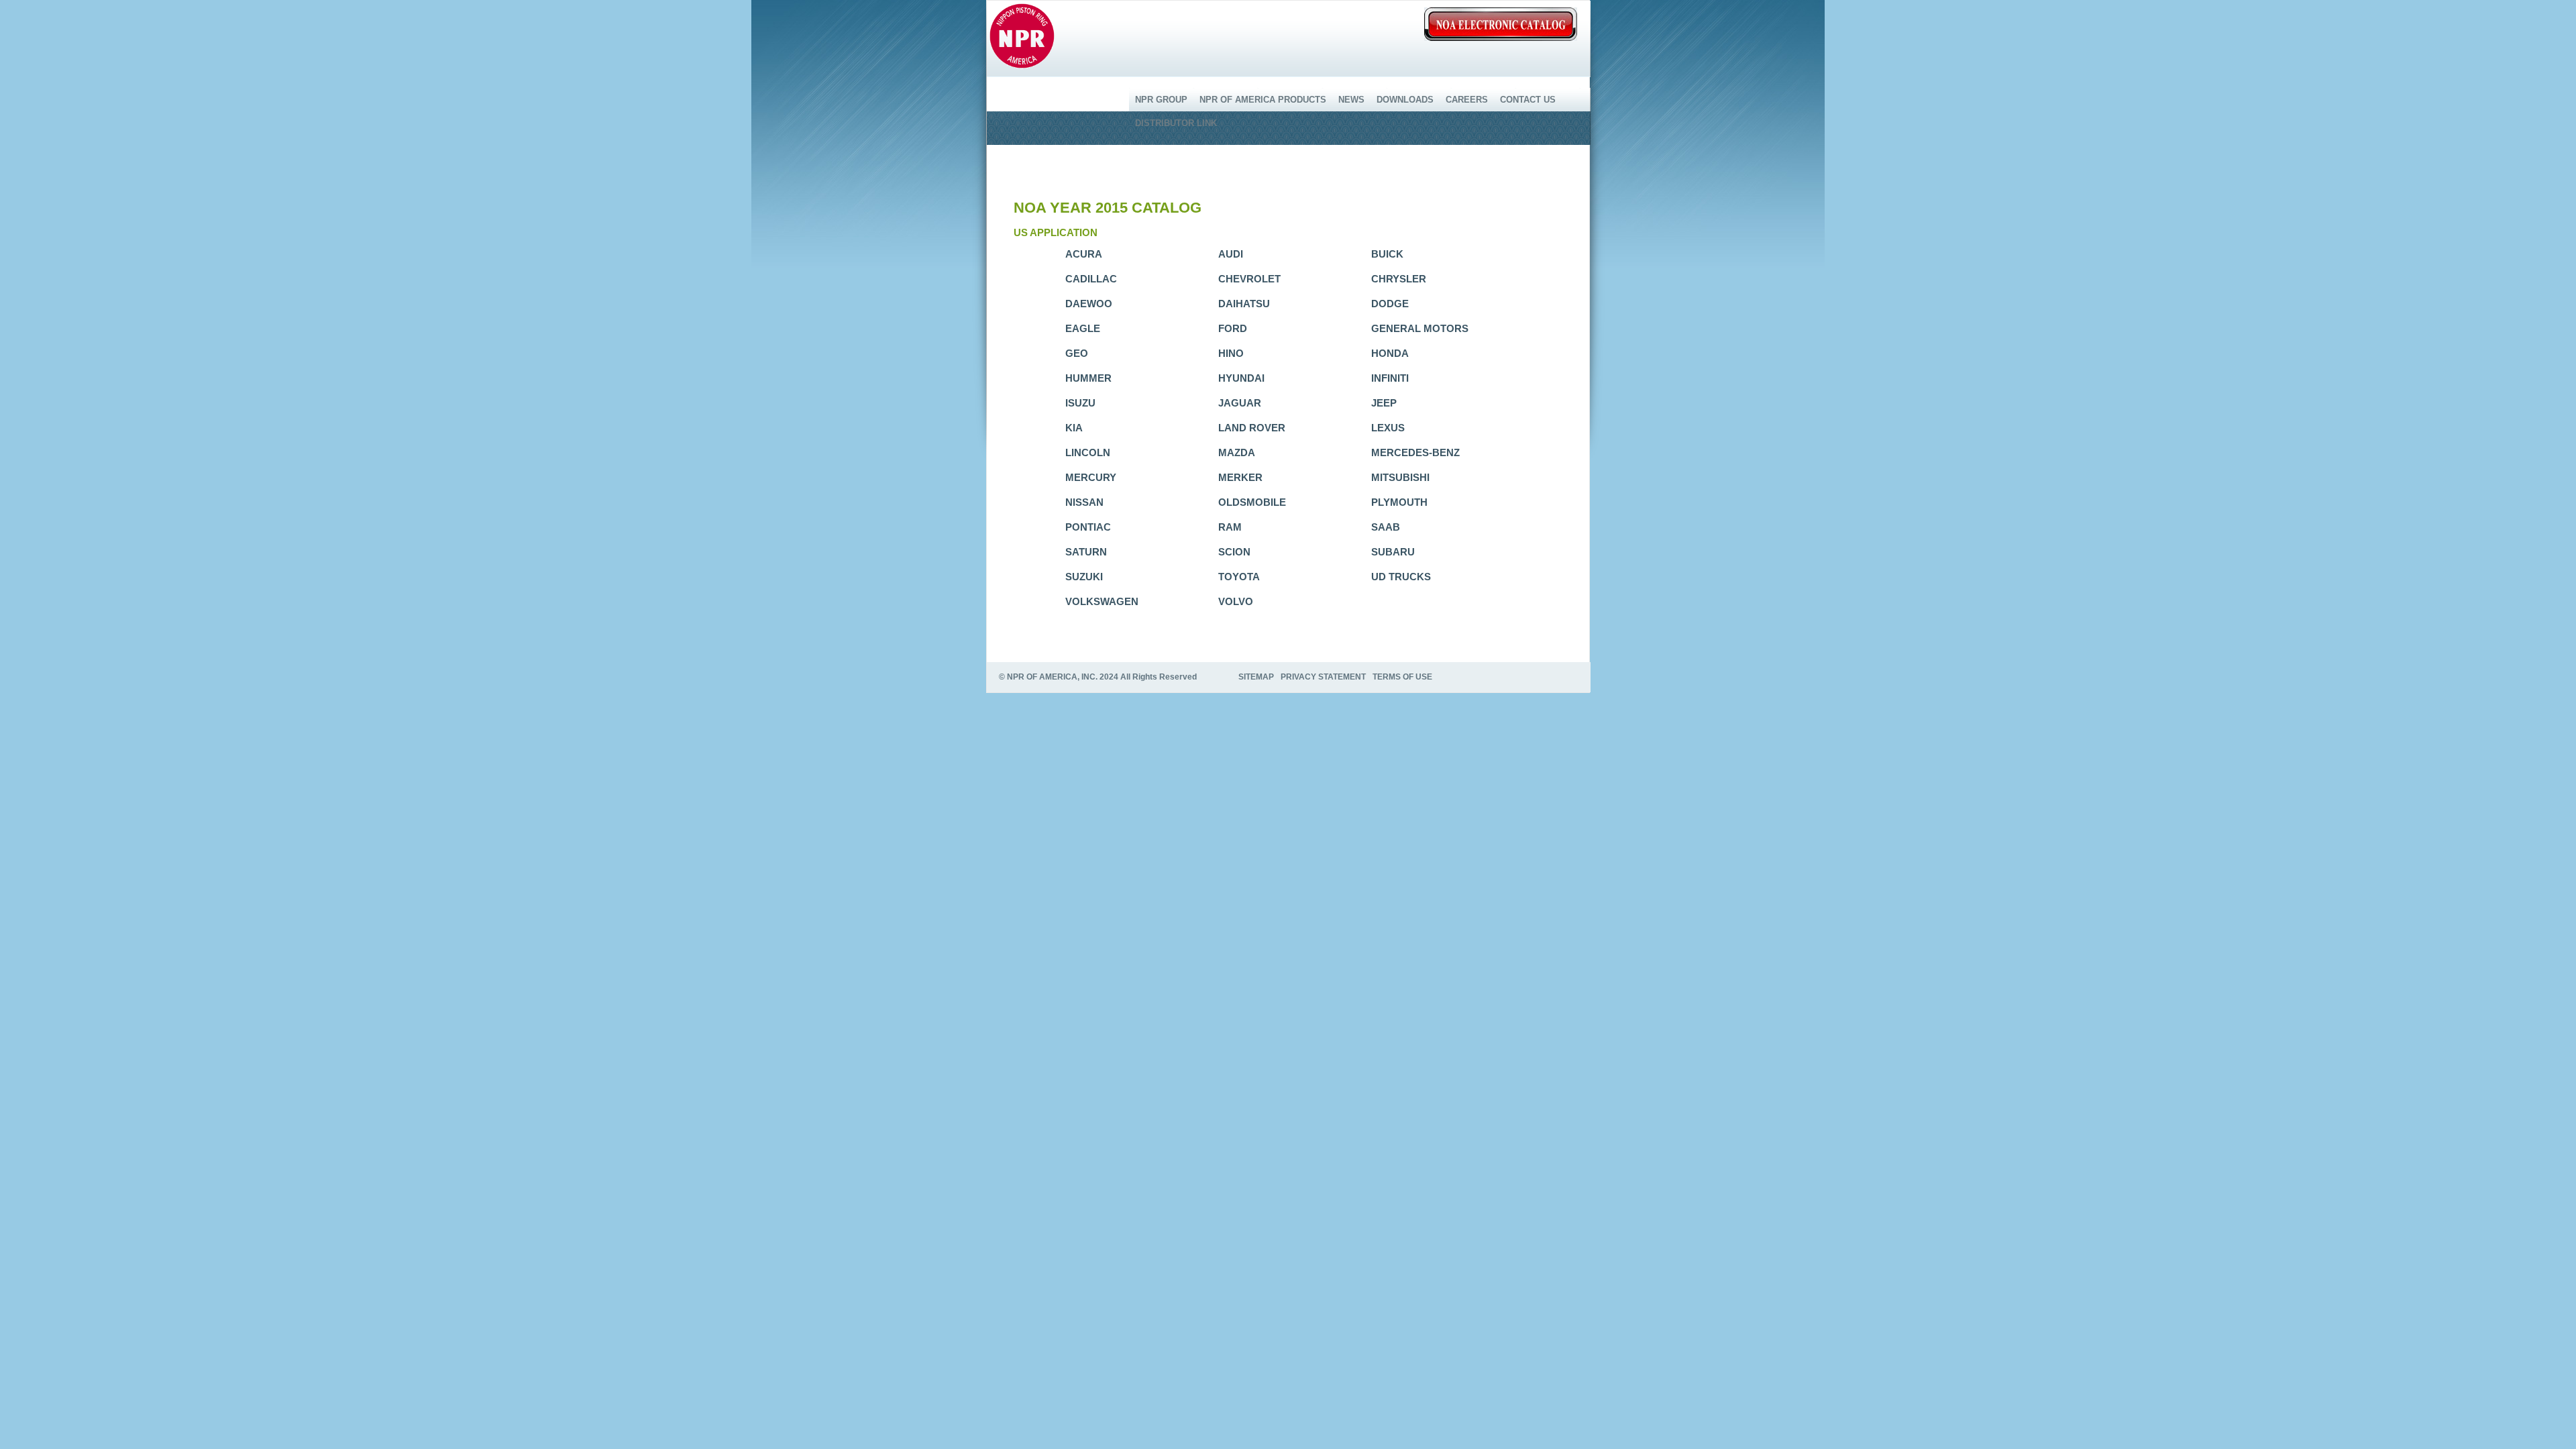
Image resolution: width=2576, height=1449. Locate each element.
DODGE (1390, 304)
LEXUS (1388, 428)
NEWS (1351, 100)
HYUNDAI (1241, 378)
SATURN (1086, 552)
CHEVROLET (1249, 279)
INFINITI (1390, 378)
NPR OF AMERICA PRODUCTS (1263, 100)
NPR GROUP (1161, 100)
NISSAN (1084, 502)
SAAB (1386, 527)
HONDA (1390, 353)
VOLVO (1236, 601)
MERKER (1240, 477)
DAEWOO (1089, 304)
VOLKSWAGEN (1102, 601)
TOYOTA (1239, 577)
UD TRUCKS (1401, 577)
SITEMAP (1256, 677)
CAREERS (1467, 100)
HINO (1231, 353)
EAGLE (1083, 328)
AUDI (1231, 254)
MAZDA (1237, 452)
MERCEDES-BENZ (1415, 452)
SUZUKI (1084, 577)
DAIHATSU (1244, 304)
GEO (1077, 353)
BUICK (1387, 254)
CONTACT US (1528, 100)
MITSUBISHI (1400, 477)
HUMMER (1088, 378)
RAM (1230, 527)
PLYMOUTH (1399, 502)
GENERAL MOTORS (1420, 328)
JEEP (1384, 403)
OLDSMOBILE (1252, 502)
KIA (1074, 428)
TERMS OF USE (1402, 677)
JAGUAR (1240, 403)
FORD (1233, 328)
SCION (1234, 552)
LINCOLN (1088, 452)
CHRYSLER (1399, 279)
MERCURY (1091, 477)
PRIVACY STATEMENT (1323, 677)
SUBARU (1393, 552)
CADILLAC (1091, 279)
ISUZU (1080, 403)
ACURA (1084, 254)
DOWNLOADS (1405, 100)
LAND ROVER (1252, 428)
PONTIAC (1088, 527)
